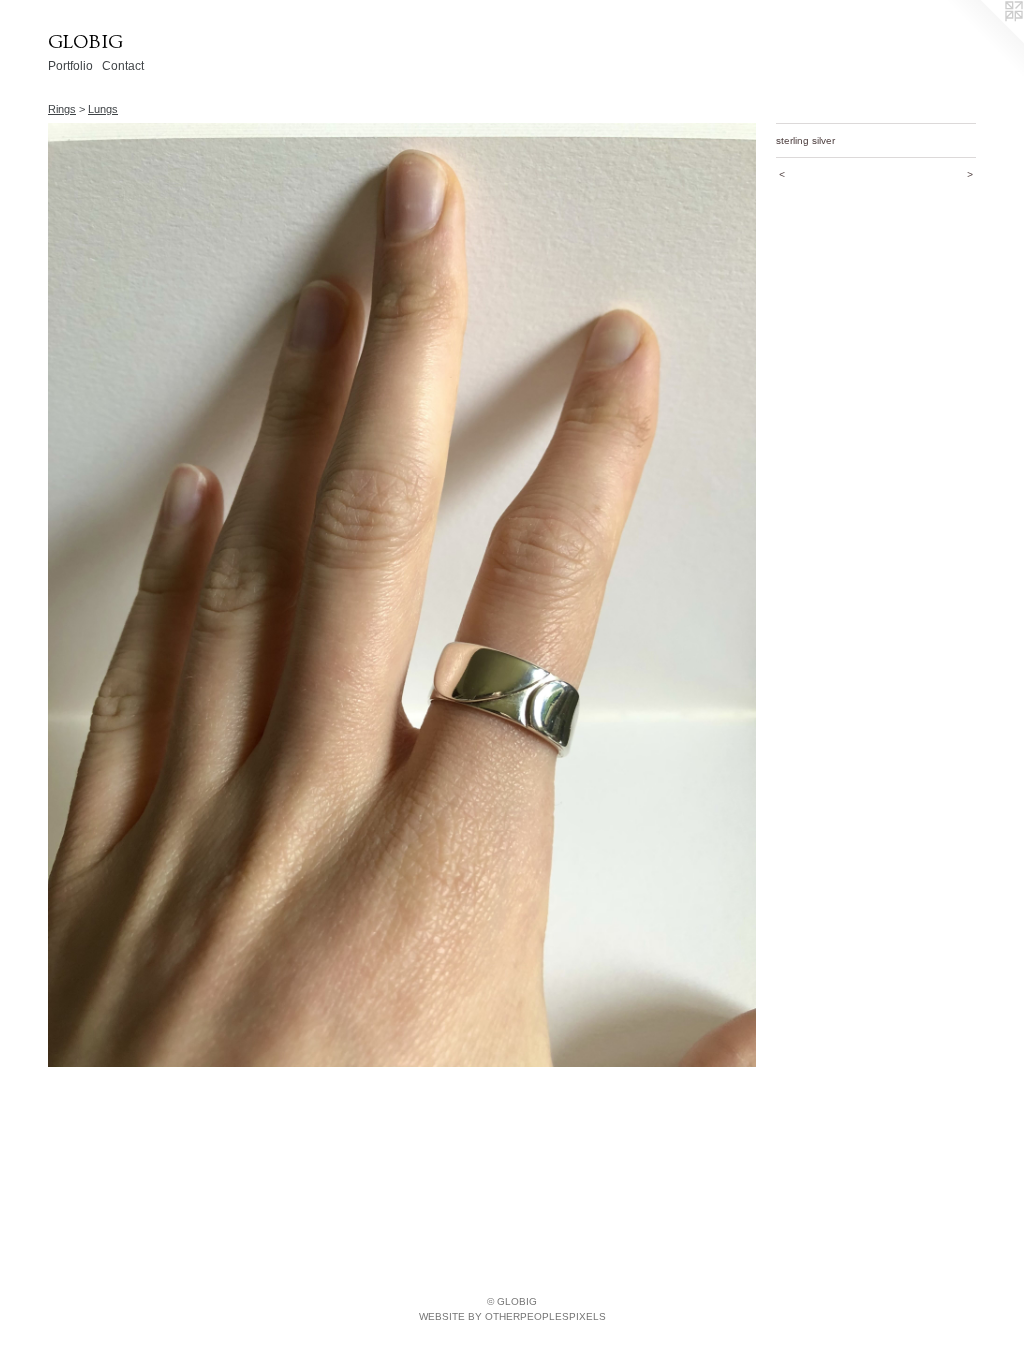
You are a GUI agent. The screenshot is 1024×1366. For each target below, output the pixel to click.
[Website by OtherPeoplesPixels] (984, 40)
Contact (123, 66)
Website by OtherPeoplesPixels (512, 1316)
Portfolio (70, 66)
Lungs (103, 109)
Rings (62, 109)
